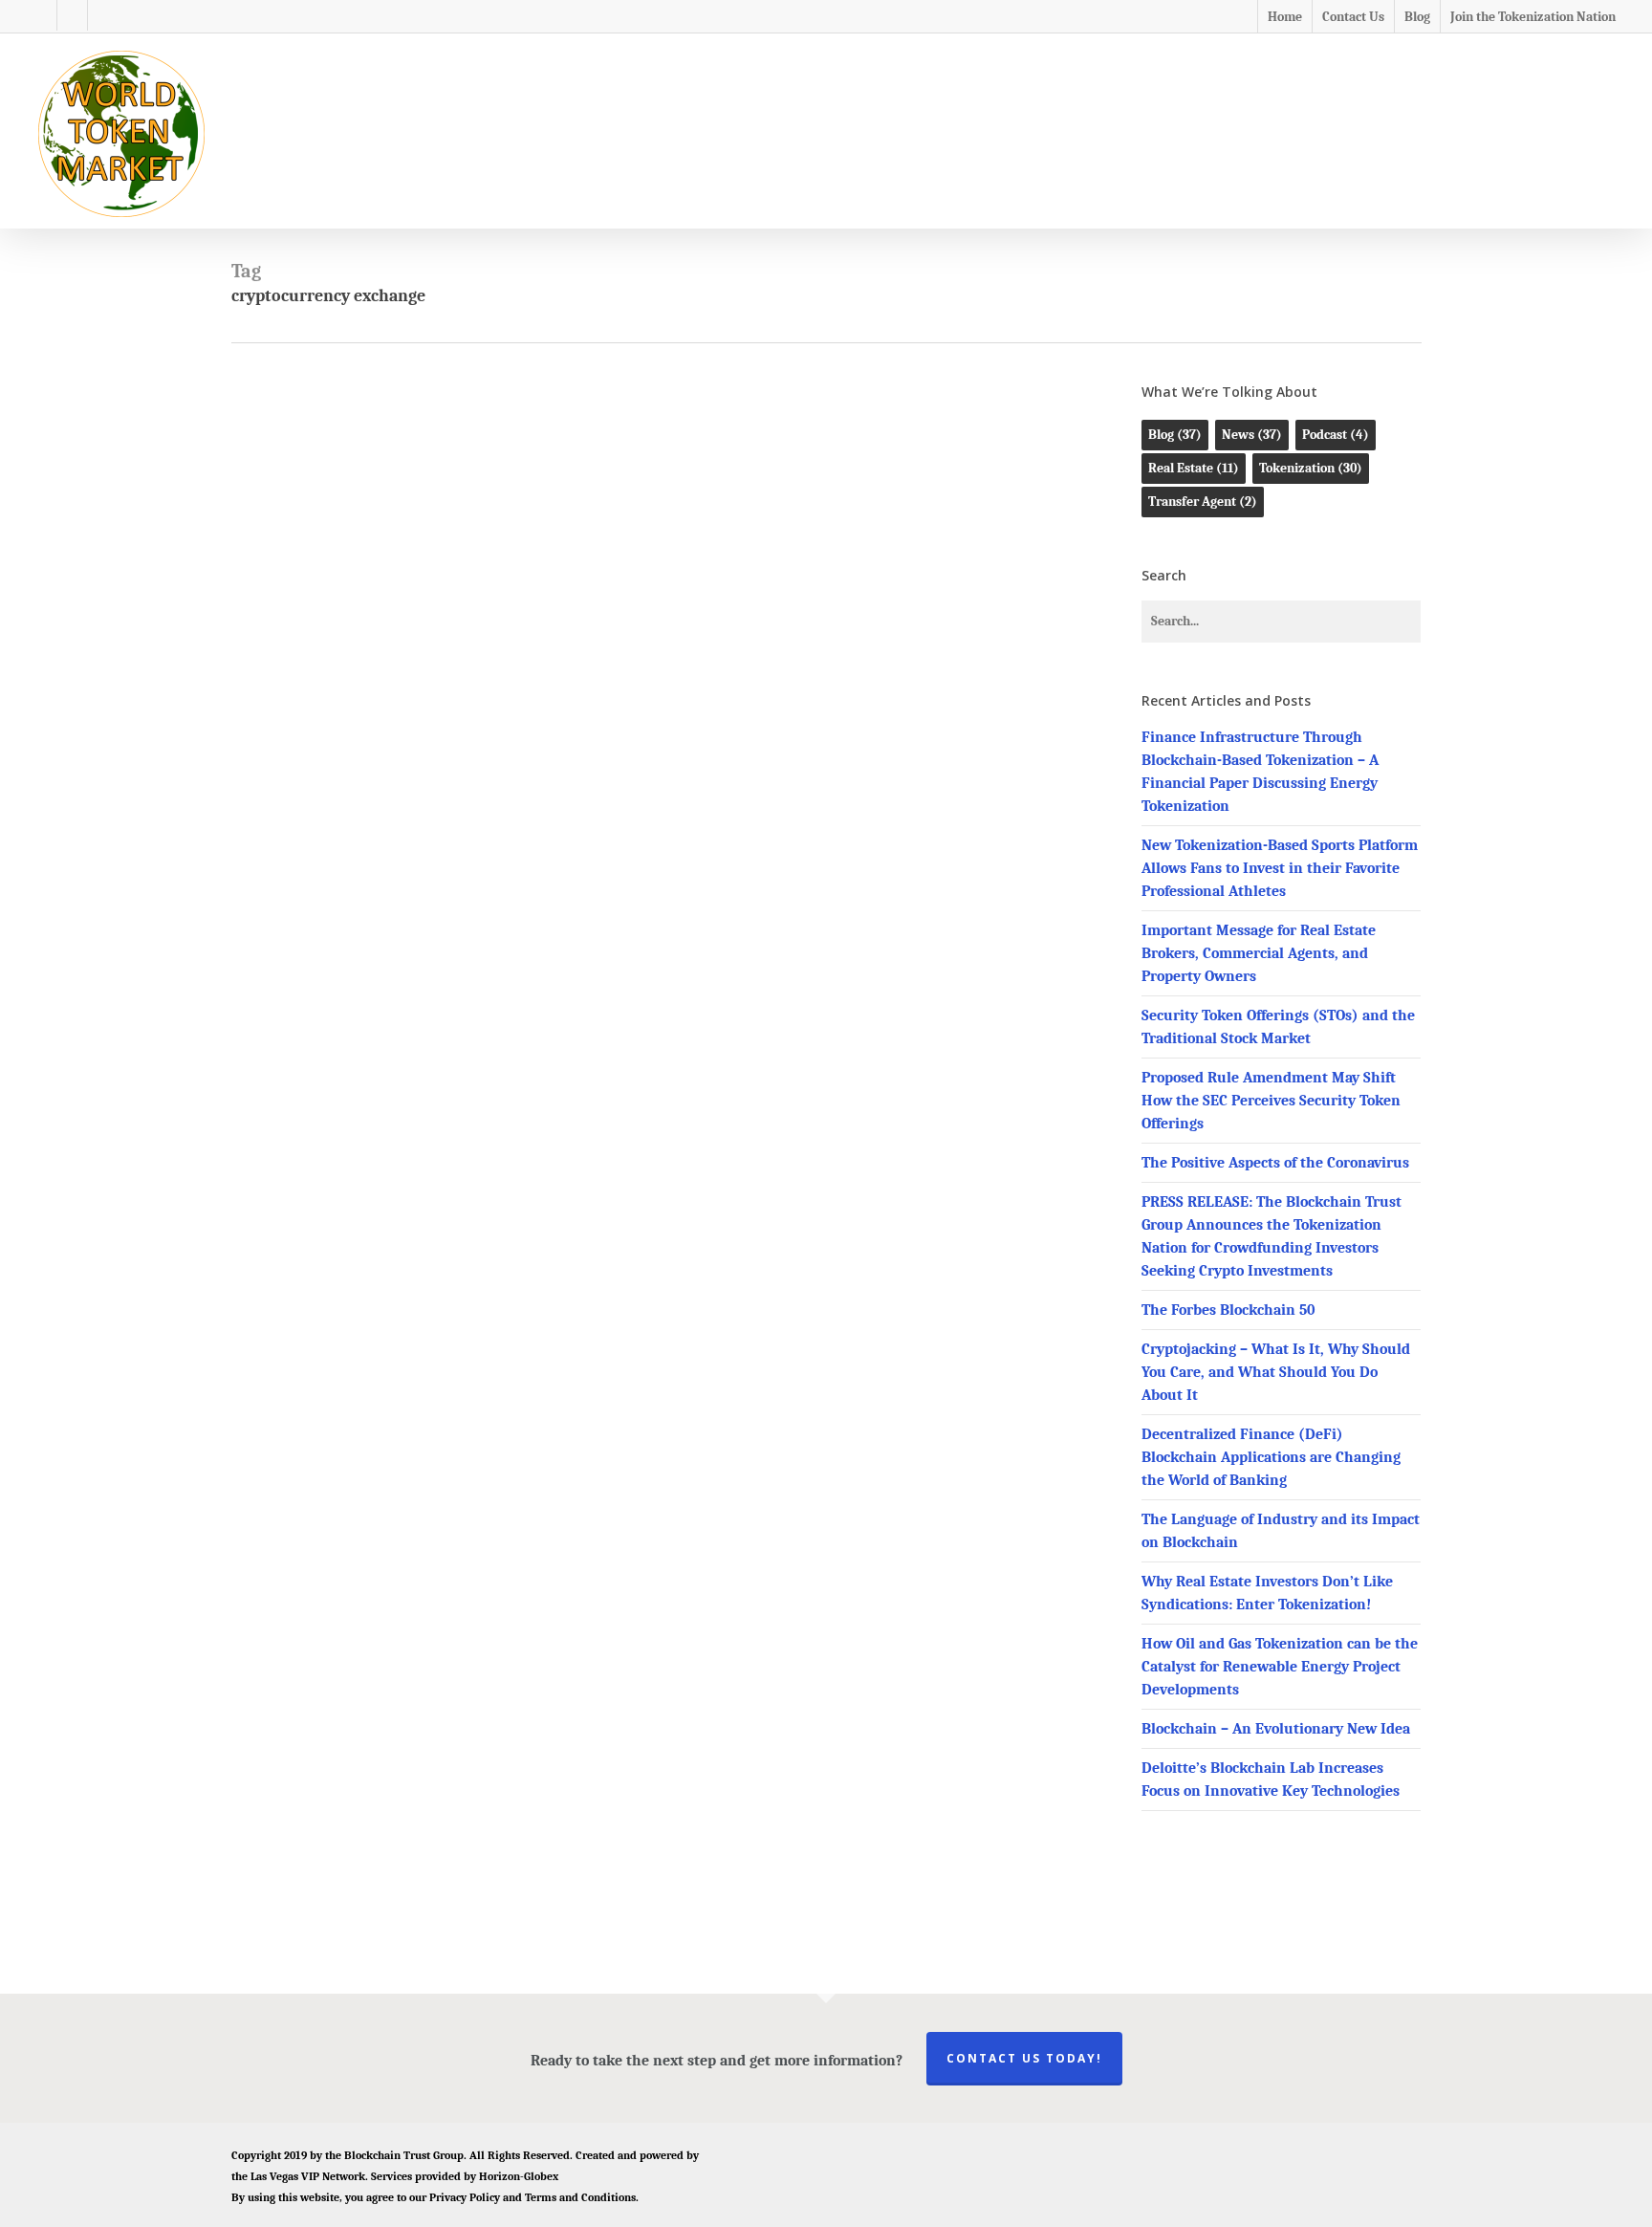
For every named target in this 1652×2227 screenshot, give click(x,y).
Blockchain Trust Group (404, 2155)
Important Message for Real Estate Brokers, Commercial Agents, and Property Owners (1259, 953)
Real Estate (1194, 468)
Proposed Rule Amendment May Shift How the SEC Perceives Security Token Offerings (1271, 1101)
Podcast (1336, 435)
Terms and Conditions (580, 2197)
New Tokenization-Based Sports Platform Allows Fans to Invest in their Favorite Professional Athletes (1280, 868)
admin (635, 871)
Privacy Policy (465, 2197)
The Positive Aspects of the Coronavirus (1275, 1163)
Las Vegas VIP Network (308, 2176)
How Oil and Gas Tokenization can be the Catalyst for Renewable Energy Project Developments (1280, 1667)
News (619, 525)
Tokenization (683, 525)
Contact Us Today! (1024, 2058)
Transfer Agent (1203, 502)
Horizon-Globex (519, 2176)
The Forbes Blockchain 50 (1228, 1310)
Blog (581, 525)
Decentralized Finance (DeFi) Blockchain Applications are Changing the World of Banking (1271, 1457)
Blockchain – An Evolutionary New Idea (1276, 1729)
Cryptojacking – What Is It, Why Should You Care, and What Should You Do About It (1276, 1372)
